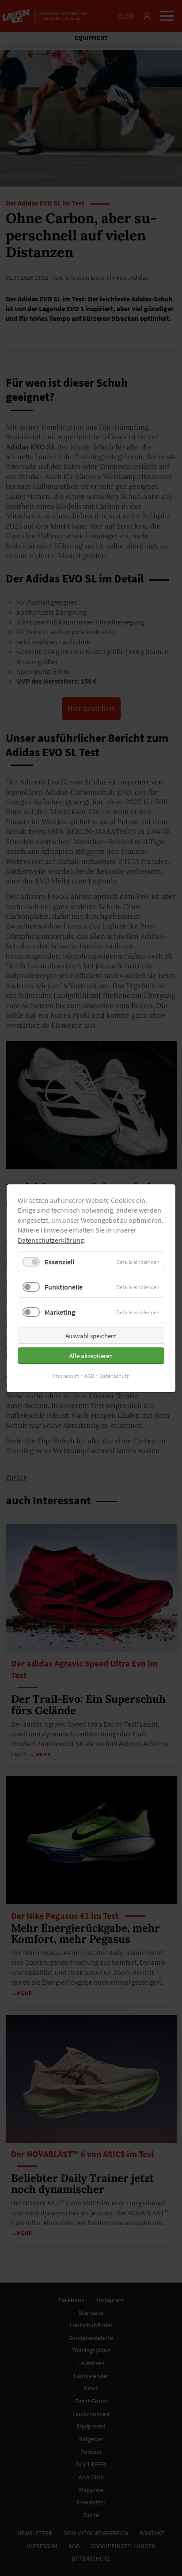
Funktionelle (64, 1287)
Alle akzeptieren (91, 1355)
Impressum (66, 1376)
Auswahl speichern (91, 1335)
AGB (89, 1376)
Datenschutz (114, 1376)
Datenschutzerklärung (51, 1240)
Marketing (60, 1312)
